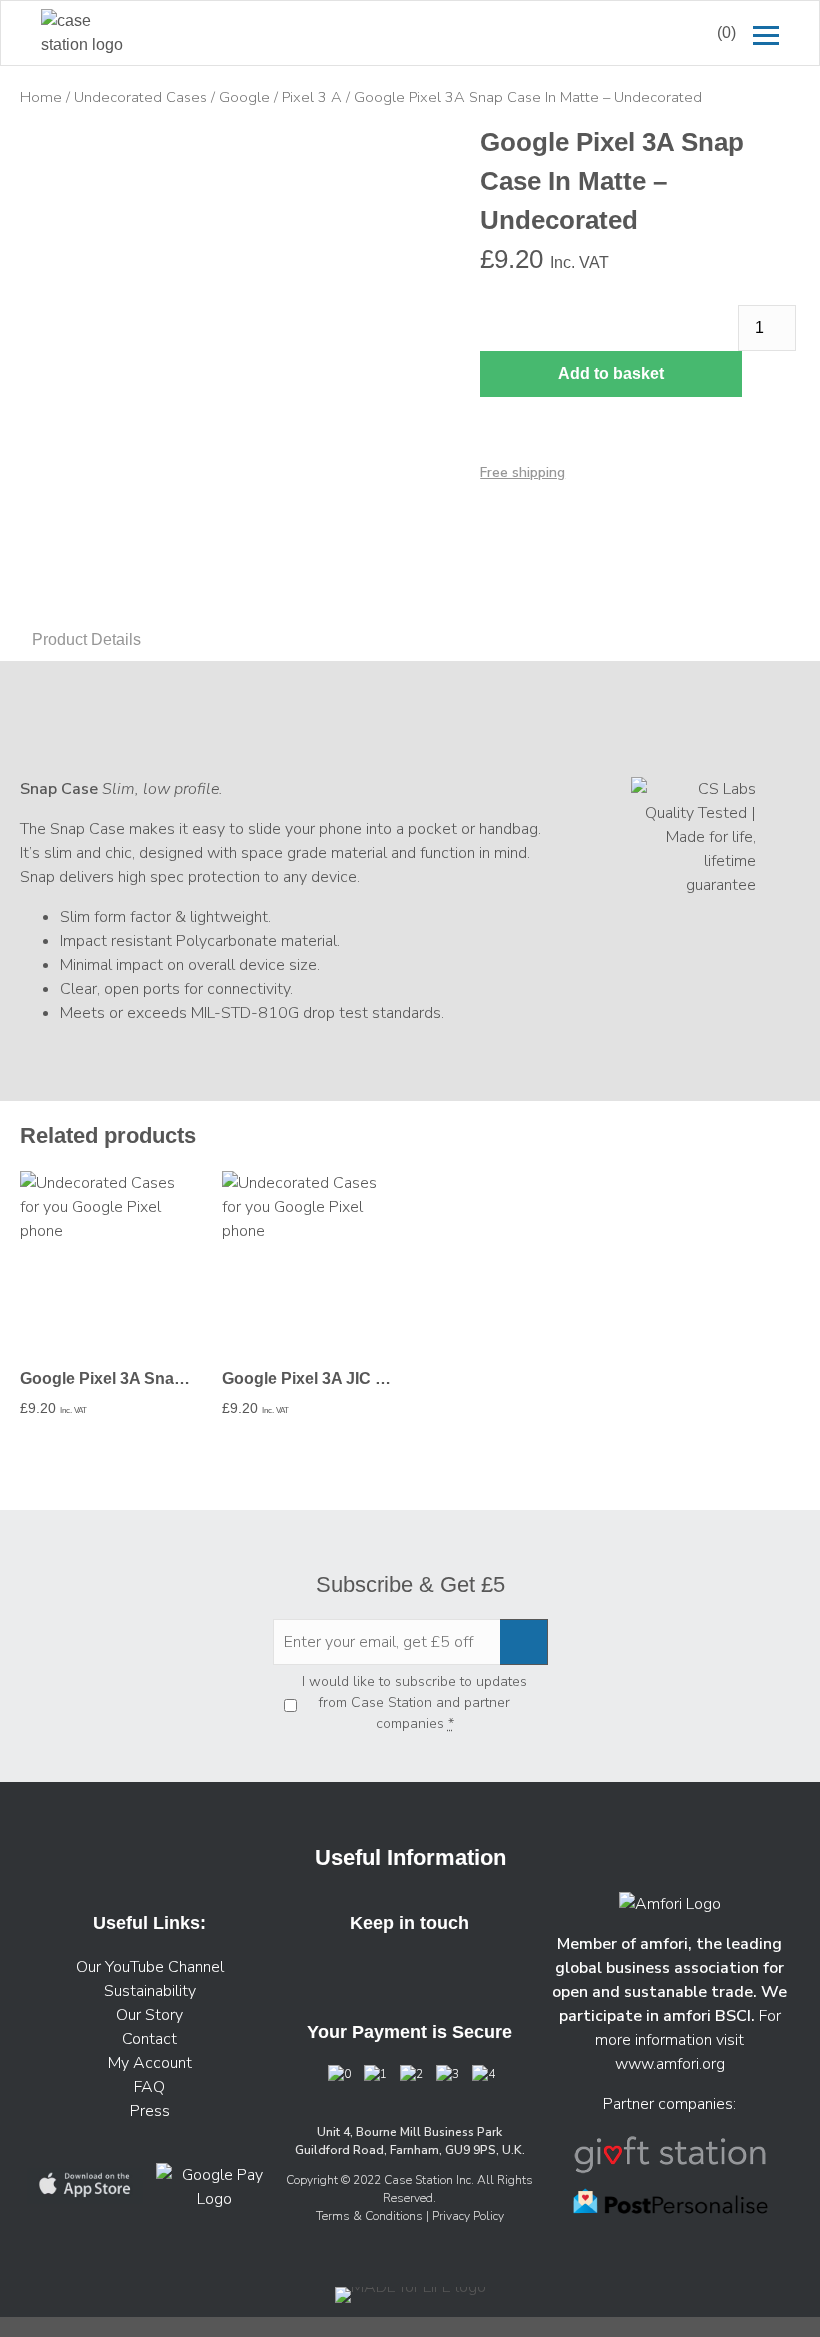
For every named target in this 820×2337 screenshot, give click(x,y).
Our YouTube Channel (150, 1967)
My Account (150, 2063)
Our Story (149, 2015)
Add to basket (611, 373)
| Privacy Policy (465, 2216)
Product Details (86, 639)
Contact (149, 2039)
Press (150, 2111)
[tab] (86, 640)
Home (41, 97)
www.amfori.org (670, 2064)
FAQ (149, 2087)
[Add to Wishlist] (44, 152)
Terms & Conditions (371, 2216)
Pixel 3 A (312, 97)
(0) (726, 32)
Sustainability (150, 1991)
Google (244, 97)
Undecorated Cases (140, 97)
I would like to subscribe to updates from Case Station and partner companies (414, 1702)
